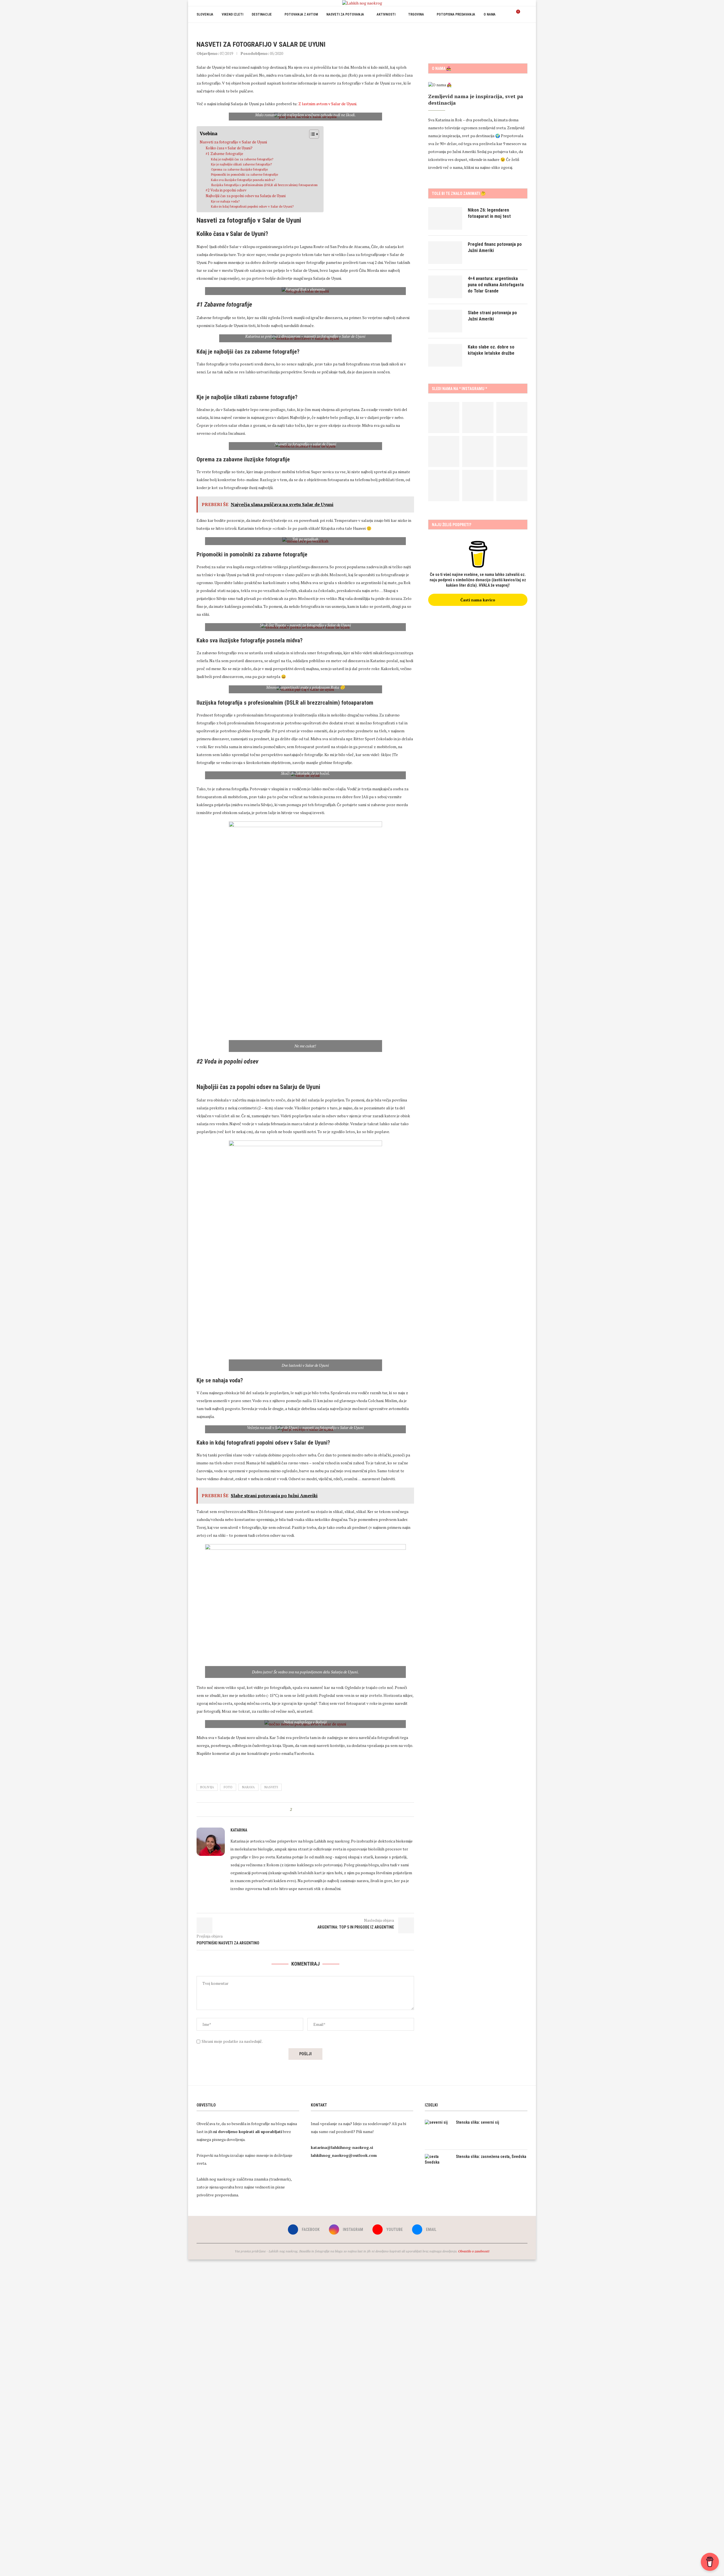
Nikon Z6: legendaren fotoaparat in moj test (489, 213)
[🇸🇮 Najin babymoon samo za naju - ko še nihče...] (512, 451)
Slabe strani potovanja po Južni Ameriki (492, 316)
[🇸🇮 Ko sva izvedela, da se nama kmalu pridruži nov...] (444, 451)
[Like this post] (295, 1810)
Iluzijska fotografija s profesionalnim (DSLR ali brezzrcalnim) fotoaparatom (264, 185)
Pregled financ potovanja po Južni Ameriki (495, 247)
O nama (490, 14)
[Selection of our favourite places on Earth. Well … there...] (444, 485)
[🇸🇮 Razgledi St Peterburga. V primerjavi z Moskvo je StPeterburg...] (512, 418)
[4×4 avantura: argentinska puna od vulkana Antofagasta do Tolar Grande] (445, 287)
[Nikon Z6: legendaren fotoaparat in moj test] (445, 218)
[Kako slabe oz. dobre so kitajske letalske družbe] (445, 355)
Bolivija (207, 1787)
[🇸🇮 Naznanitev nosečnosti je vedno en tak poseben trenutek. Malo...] (478, 485)
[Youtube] (516, 31)
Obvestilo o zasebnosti (474, 2251)
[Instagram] (510, 31)
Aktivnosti (386, 14)
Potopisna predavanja (456, 14)
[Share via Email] (317, 1810)
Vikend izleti (232, 14)
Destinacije (262, 14)
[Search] (525, 14)
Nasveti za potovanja (345, 14)
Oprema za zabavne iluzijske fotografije (239, 169)
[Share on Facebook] (301, 1810)
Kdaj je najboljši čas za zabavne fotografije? (242, 159)
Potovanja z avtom (301, 14)
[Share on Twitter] (306, 1810)
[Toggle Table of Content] (311, 134)
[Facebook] (504, 31)
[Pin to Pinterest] (312, 1810)
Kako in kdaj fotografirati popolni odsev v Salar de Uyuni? (252, 206)
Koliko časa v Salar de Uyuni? (229, 148)
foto (228, 1787)
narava (248, 1787)
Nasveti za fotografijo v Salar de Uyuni (233, 142)
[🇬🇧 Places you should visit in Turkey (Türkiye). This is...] (512, 485)
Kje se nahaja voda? (225, 201)
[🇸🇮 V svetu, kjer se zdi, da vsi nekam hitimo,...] (478, 451)
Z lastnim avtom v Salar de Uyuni (327, 104)
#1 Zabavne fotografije (224, 154)
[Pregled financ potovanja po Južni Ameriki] (445, 253)
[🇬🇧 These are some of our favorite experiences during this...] (444, 418)
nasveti (271, 1787)
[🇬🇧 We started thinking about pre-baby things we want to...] (478, 418)
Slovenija (205, 14)
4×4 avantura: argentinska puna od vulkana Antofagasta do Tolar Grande (496, 285)
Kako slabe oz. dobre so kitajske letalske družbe (491, 350)
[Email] (522, 31)
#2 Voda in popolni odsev (226, 190)
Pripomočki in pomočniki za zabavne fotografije (244, 174)
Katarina (239, 1830)
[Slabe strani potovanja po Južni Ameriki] (445, 321)
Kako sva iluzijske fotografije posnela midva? (243, 180)
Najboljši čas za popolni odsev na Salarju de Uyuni (246, 196)
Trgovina (416, 14)
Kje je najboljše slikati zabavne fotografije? (241, 164)
